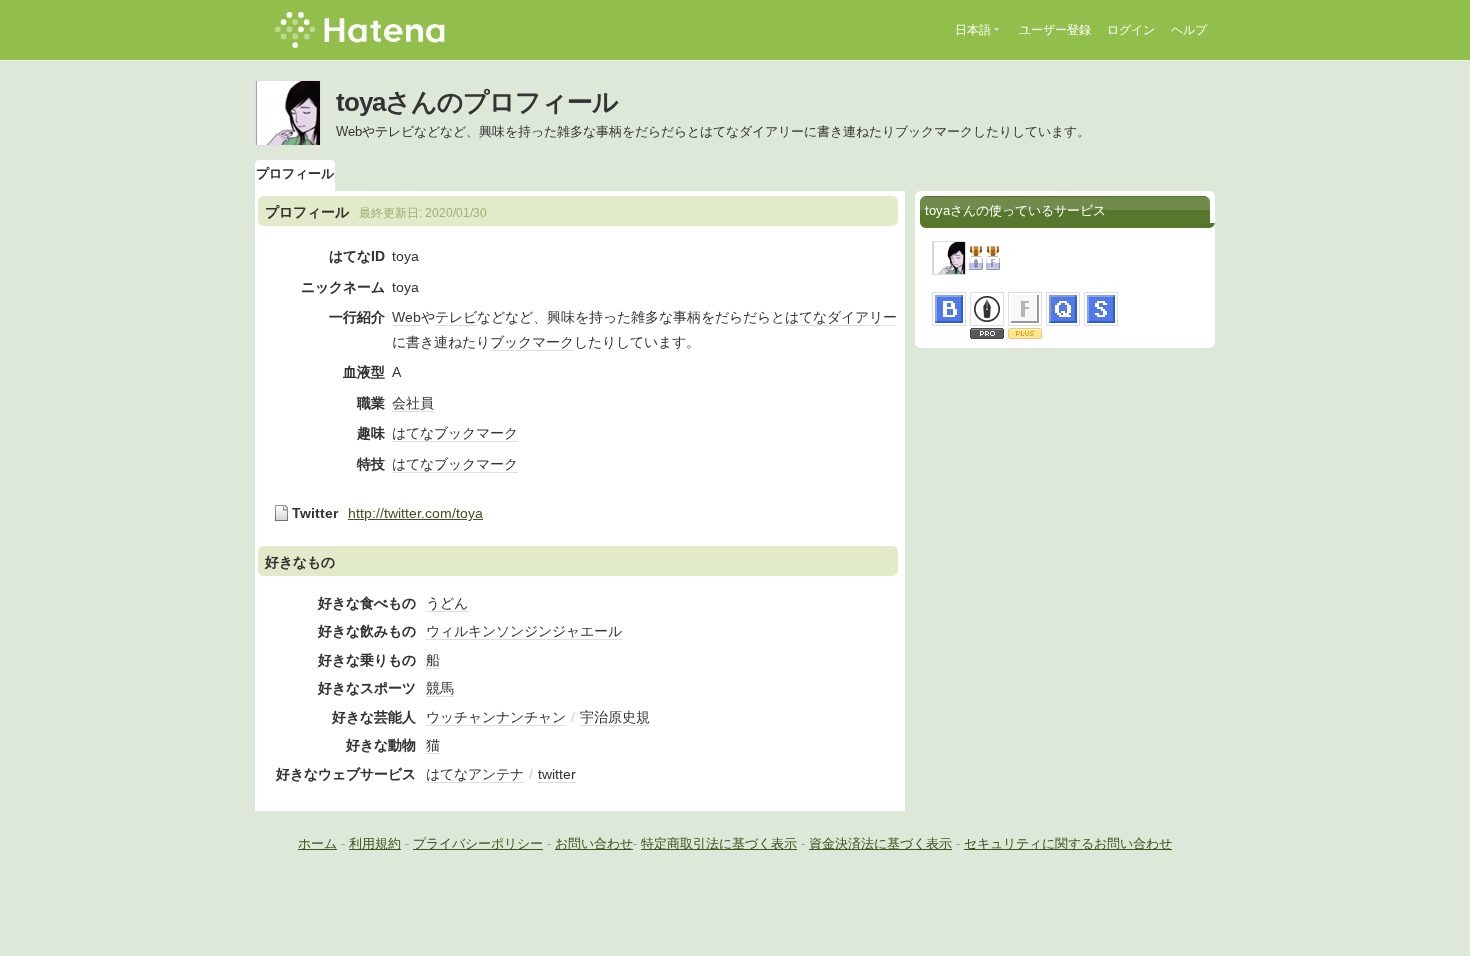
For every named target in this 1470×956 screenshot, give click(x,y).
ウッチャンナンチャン (496, 717)
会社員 (413, 403)
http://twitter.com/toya (415, 513)
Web (406, 317)
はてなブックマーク (455, 433)
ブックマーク (532, 342)
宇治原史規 (615, 717)
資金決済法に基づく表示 (880, 843)
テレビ (456, 317)
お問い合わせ (594, 843)
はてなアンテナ (475, 774)
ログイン (1131, 30)
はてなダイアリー (841, 317)
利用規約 (375, 843)
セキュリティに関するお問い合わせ (1068, 843)
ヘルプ (1189, 30)
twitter (557, 774)
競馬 (440, 688)
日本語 (973, 30)
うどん (447, 603)
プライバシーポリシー (478, 843)
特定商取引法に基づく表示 (719, 843)
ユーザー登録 (1055, 30)
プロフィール (295, 173)
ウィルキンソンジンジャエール (524, 631)
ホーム (317, 843)
